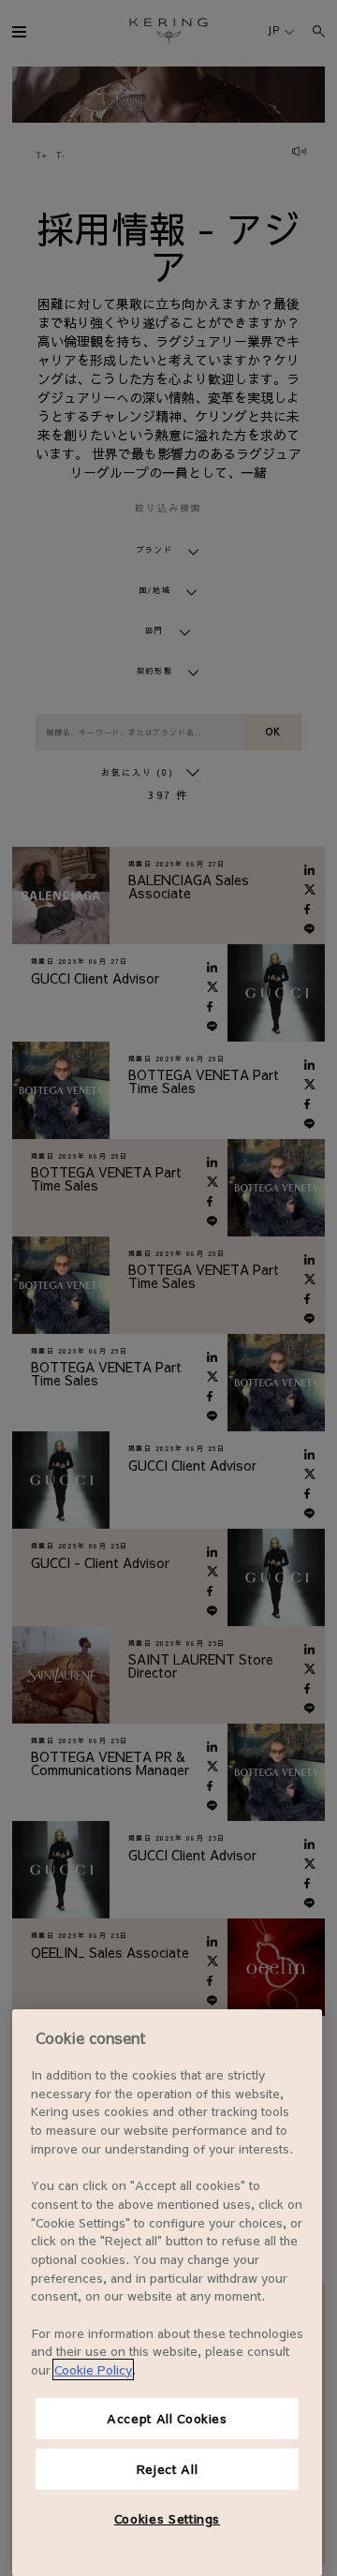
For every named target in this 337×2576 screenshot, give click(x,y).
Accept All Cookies (167, 2418)
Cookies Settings (168, 2518)
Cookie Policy (93, 2369)
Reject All (168, 2469)
